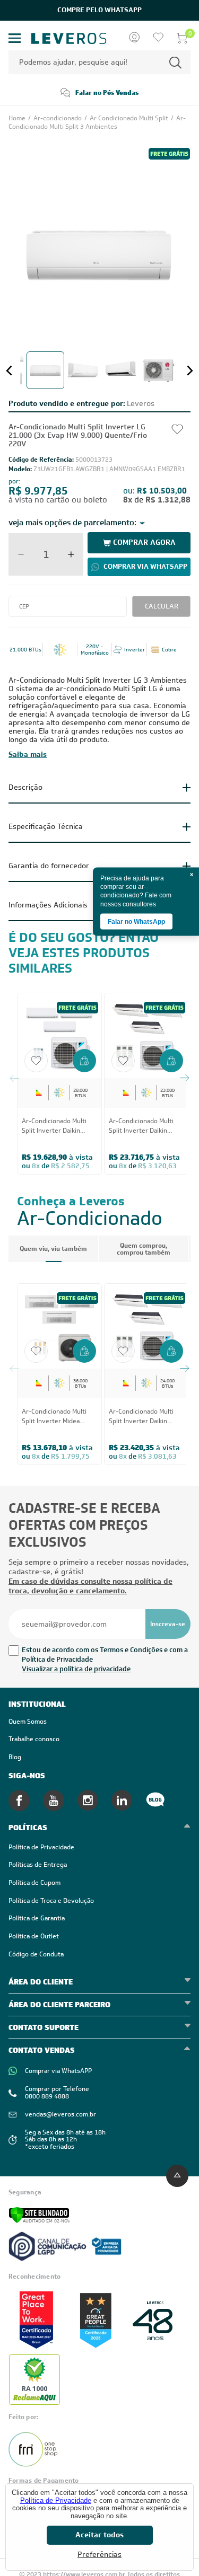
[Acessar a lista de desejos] (158, 38)
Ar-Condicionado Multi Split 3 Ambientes (97, 122)
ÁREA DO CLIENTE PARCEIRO (59, 2005)
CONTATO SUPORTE (44, 2027)
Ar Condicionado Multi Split (130, 118)
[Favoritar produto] (36, 1061)
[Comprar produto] (84, 1062)
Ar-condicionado (58, 118)
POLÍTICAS (28, 1828)
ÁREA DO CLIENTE (41, 1982)
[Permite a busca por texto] (175, 62)
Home (18, 118)
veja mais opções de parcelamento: (72, 523)
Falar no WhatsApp (136, 921)
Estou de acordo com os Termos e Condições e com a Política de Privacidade (105, 1655)
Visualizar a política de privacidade (76, 1669)
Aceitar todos (99, 2535)
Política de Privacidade (56, 2500)
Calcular (162, 606)
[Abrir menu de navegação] (15, 38)
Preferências (99, 2555)
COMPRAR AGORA (144, 542)
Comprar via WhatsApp (145, 566)
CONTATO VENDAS (42, 2050)
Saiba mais (28, 754)
